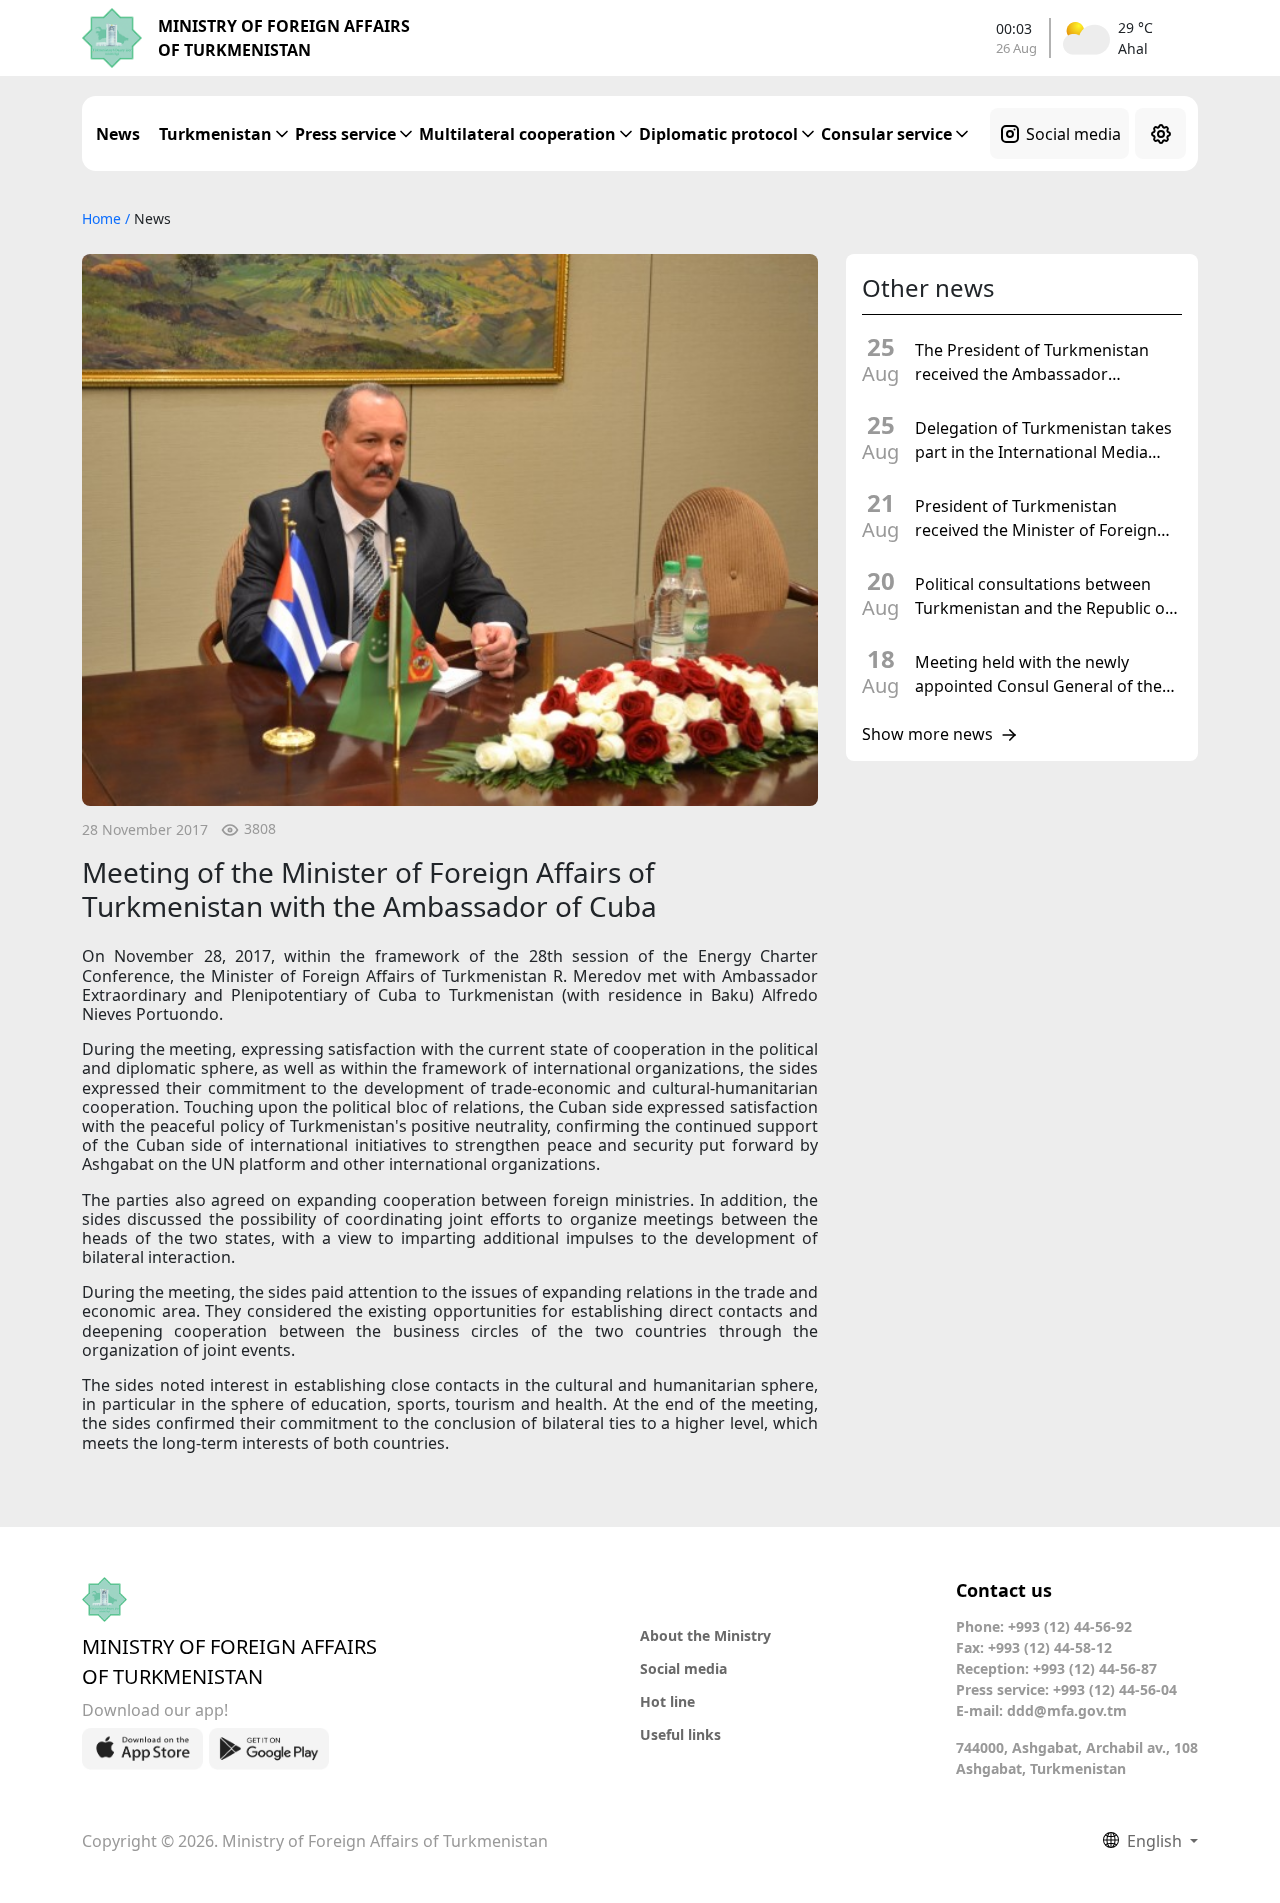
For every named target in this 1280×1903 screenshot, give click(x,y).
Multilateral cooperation (517, 134)
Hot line (667, 1701)
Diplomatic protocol (718, 134)
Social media (1073, 134)
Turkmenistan (215, 134)
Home (103, 218)
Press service (345, 134)
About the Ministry (705, 1635)
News (118, 134)
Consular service (886, 134)
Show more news (927, 735)
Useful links (680, 1734)
